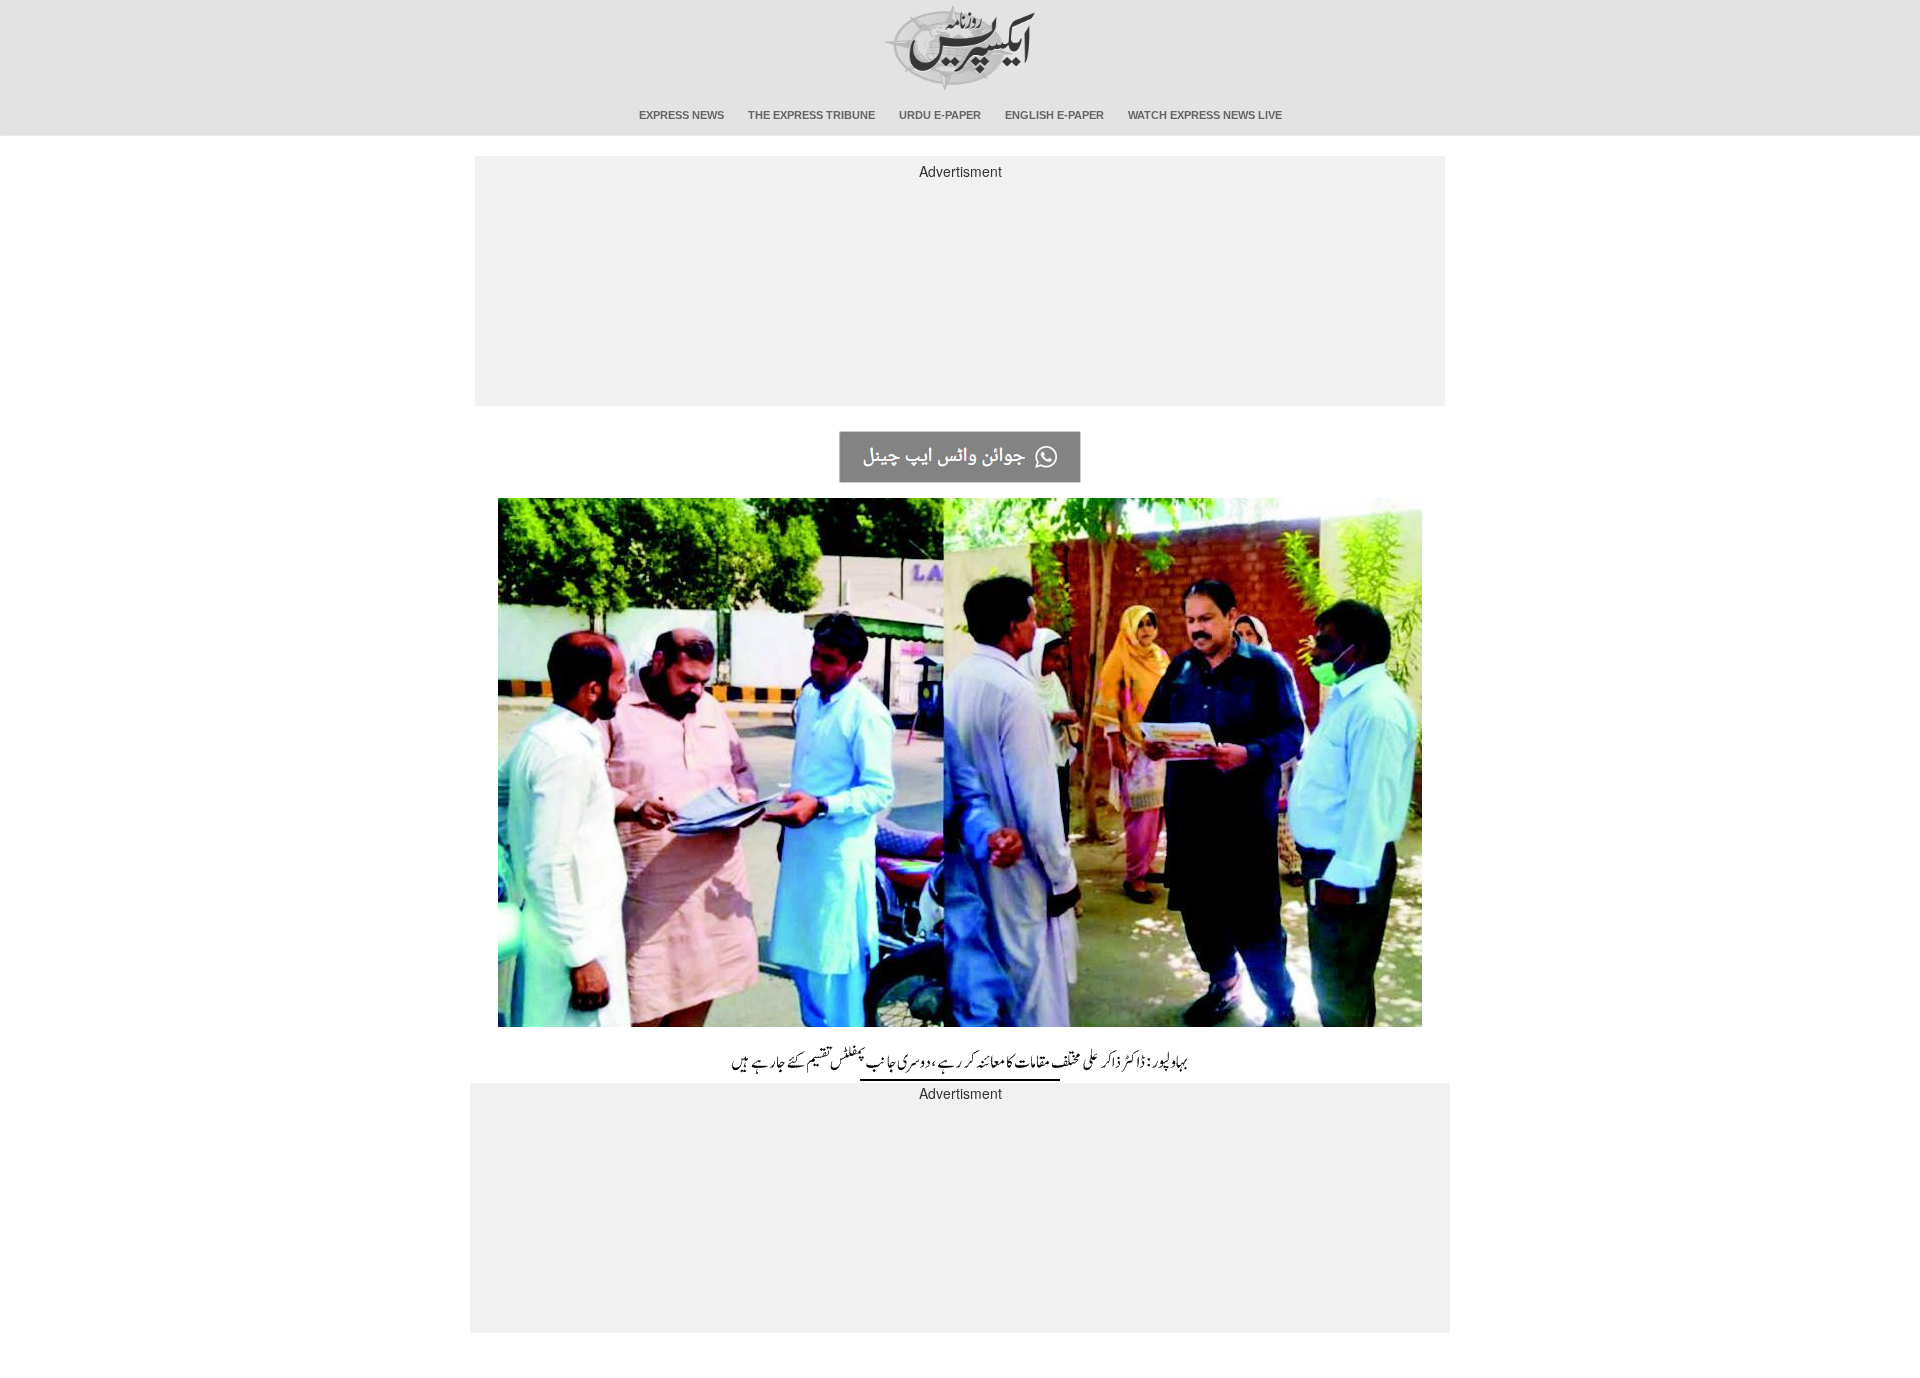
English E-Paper (1054, 115)
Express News (681, 115)
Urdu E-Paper (940, 115)
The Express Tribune (811, 115)
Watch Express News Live (1205, 115)
